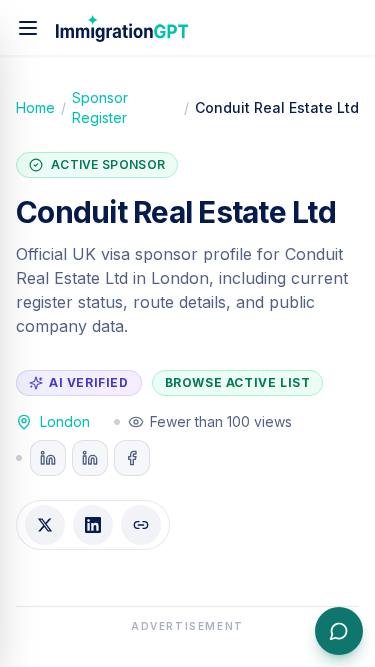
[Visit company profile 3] (132, 458)
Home (35, 107)
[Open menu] (28, 28)
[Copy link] (141, 525)
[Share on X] (45, 525)
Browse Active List (238, 382)
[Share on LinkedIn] (93, 525)
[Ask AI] (339, 631)
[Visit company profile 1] (48, 458)
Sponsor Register (100, 107)
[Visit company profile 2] (90, 458)
